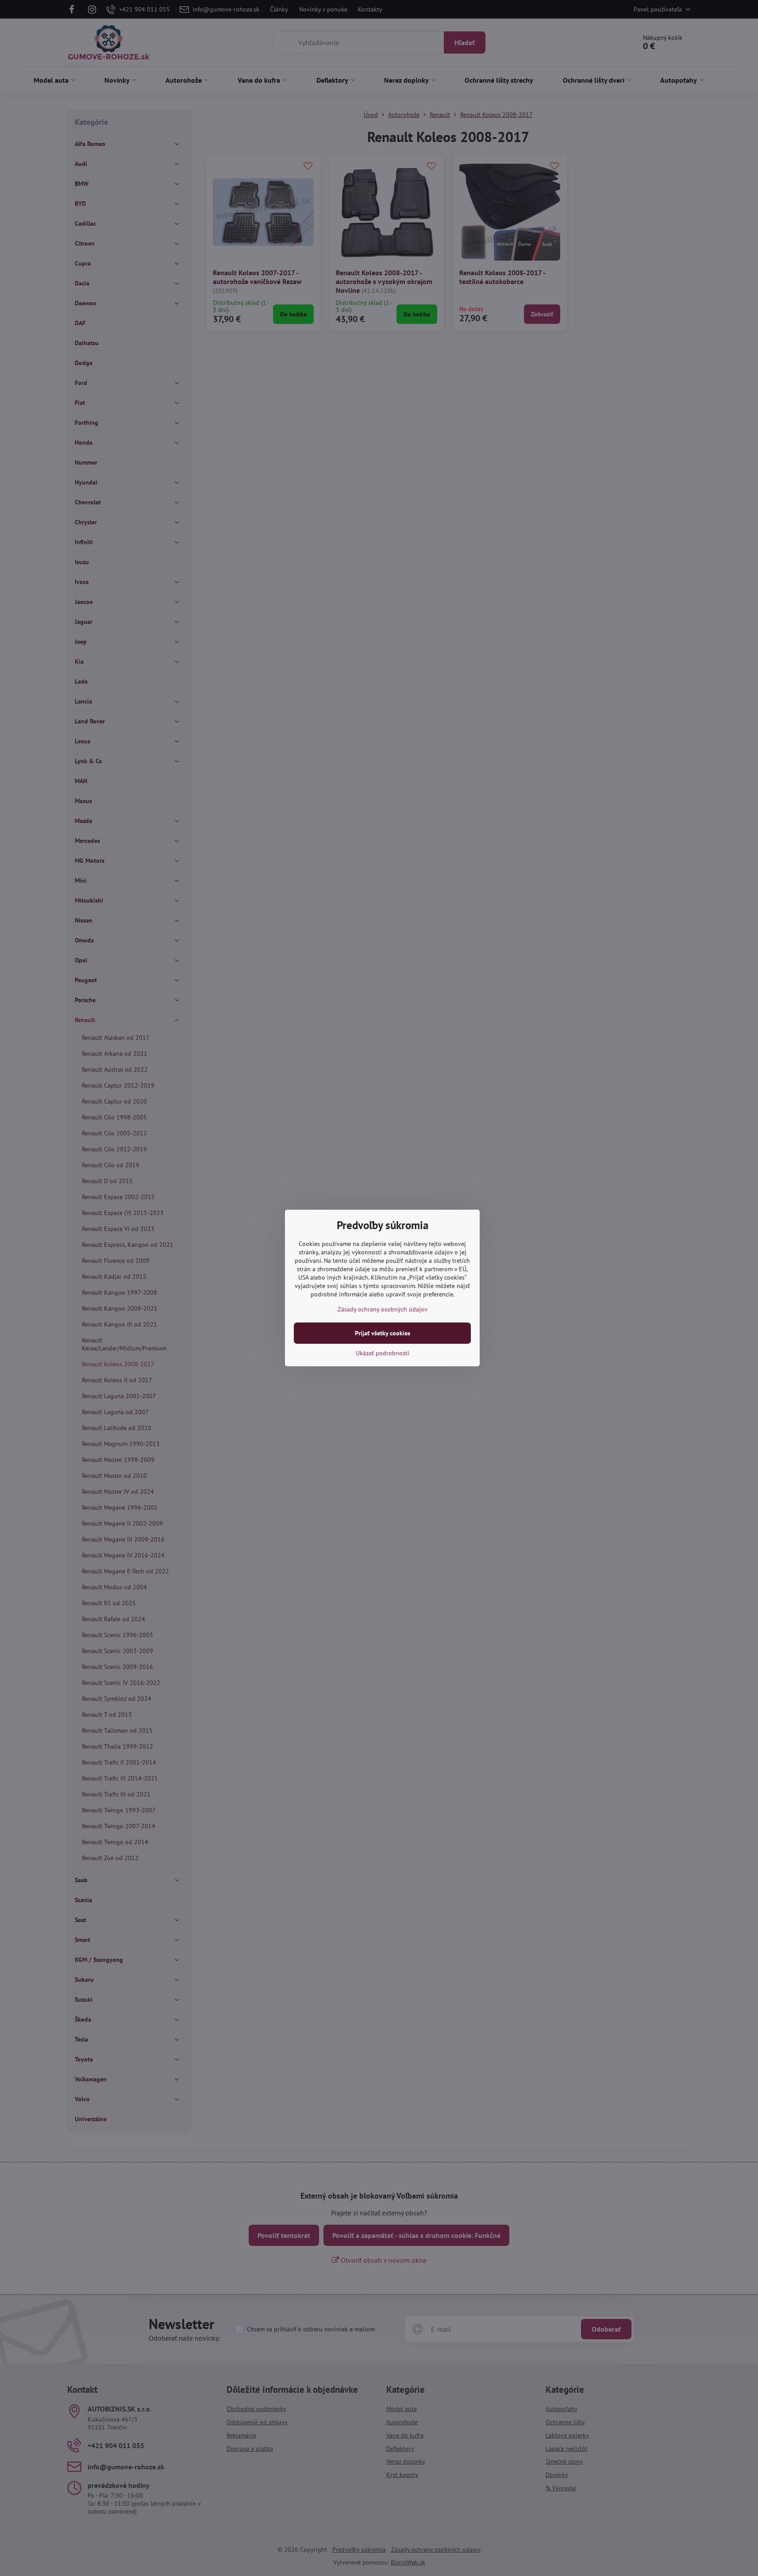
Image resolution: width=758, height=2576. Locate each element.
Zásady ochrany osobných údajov (383, 1309)
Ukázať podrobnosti (383, 1353)
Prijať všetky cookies (383, 1333)
